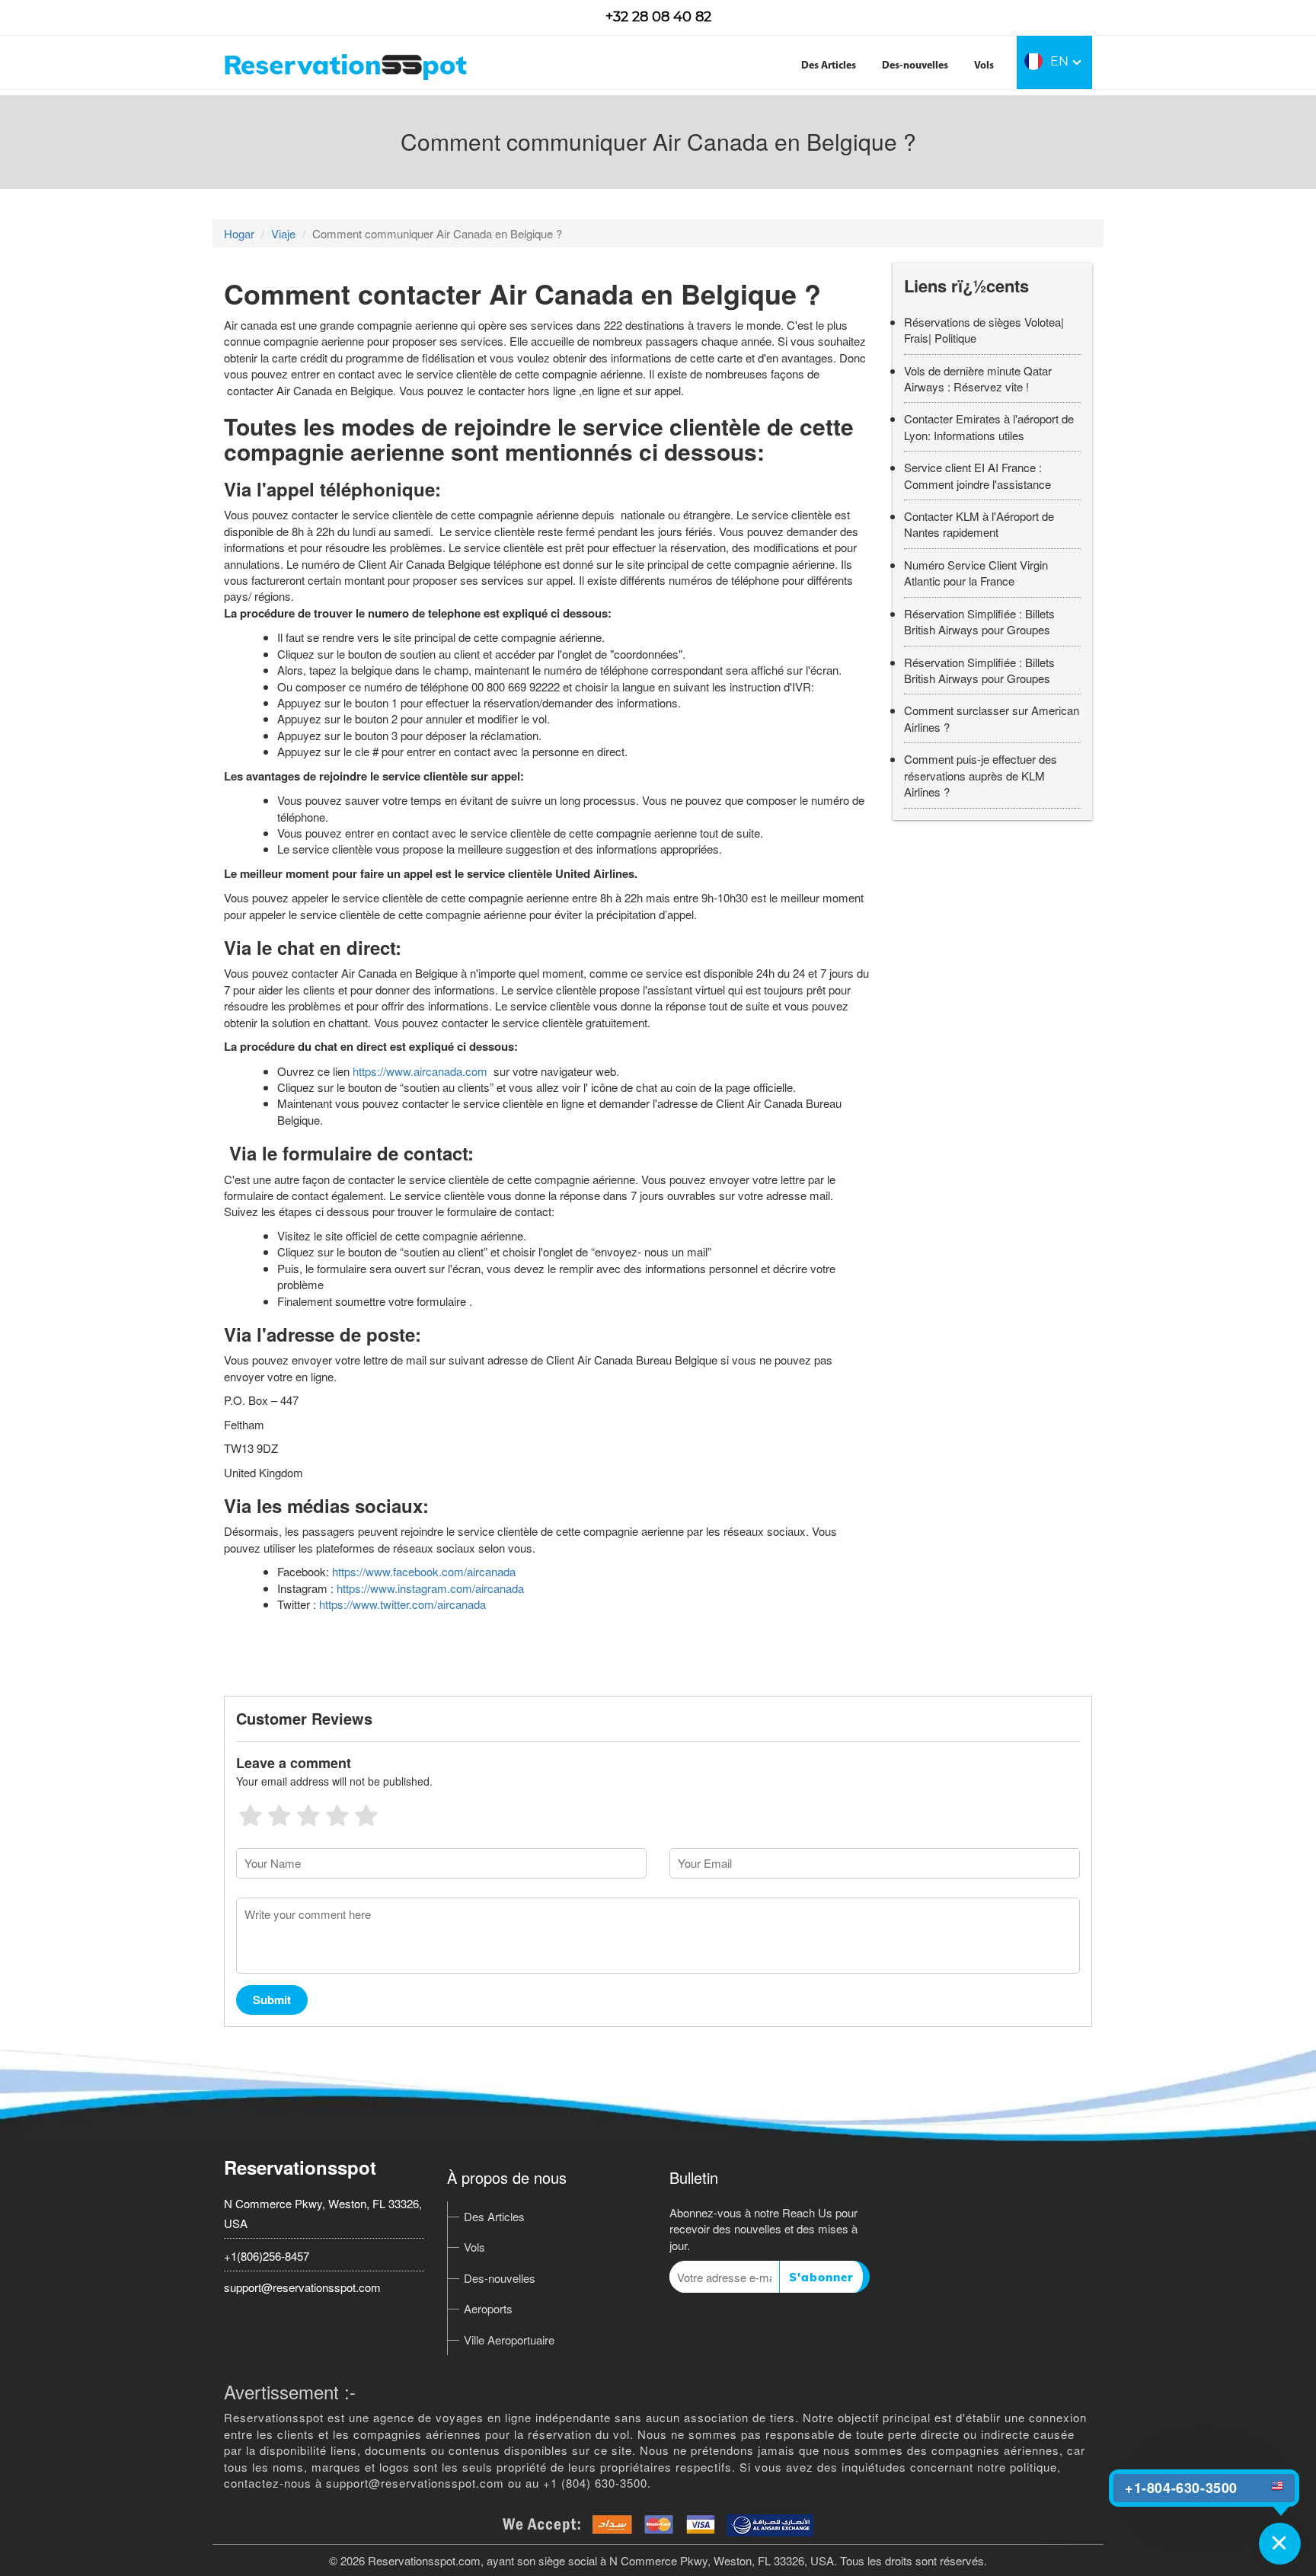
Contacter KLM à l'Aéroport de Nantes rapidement (979, 524)
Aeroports (488, 2308)
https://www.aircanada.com (420, 1071)
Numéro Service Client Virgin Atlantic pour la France (976, 573)
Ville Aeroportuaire (509, 2340)
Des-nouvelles (915, 66)
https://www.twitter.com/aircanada (402, 1604)
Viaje (283, 233)
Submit (272, 2000)
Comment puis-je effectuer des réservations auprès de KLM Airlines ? (981, 775)
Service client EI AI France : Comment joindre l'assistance (977, 475)
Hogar (239, 233)
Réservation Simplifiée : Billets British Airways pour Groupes (979, 621)
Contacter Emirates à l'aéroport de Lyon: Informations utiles (989, 426)
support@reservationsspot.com (302, 2287)
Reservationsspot (300, 2167)
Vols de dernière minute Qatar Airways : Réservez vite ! (978, 378)
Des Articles (829, 66)
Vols (984, 66)
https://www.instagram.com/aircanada (430, 1588)
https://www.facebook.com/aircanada (424, 1571)
